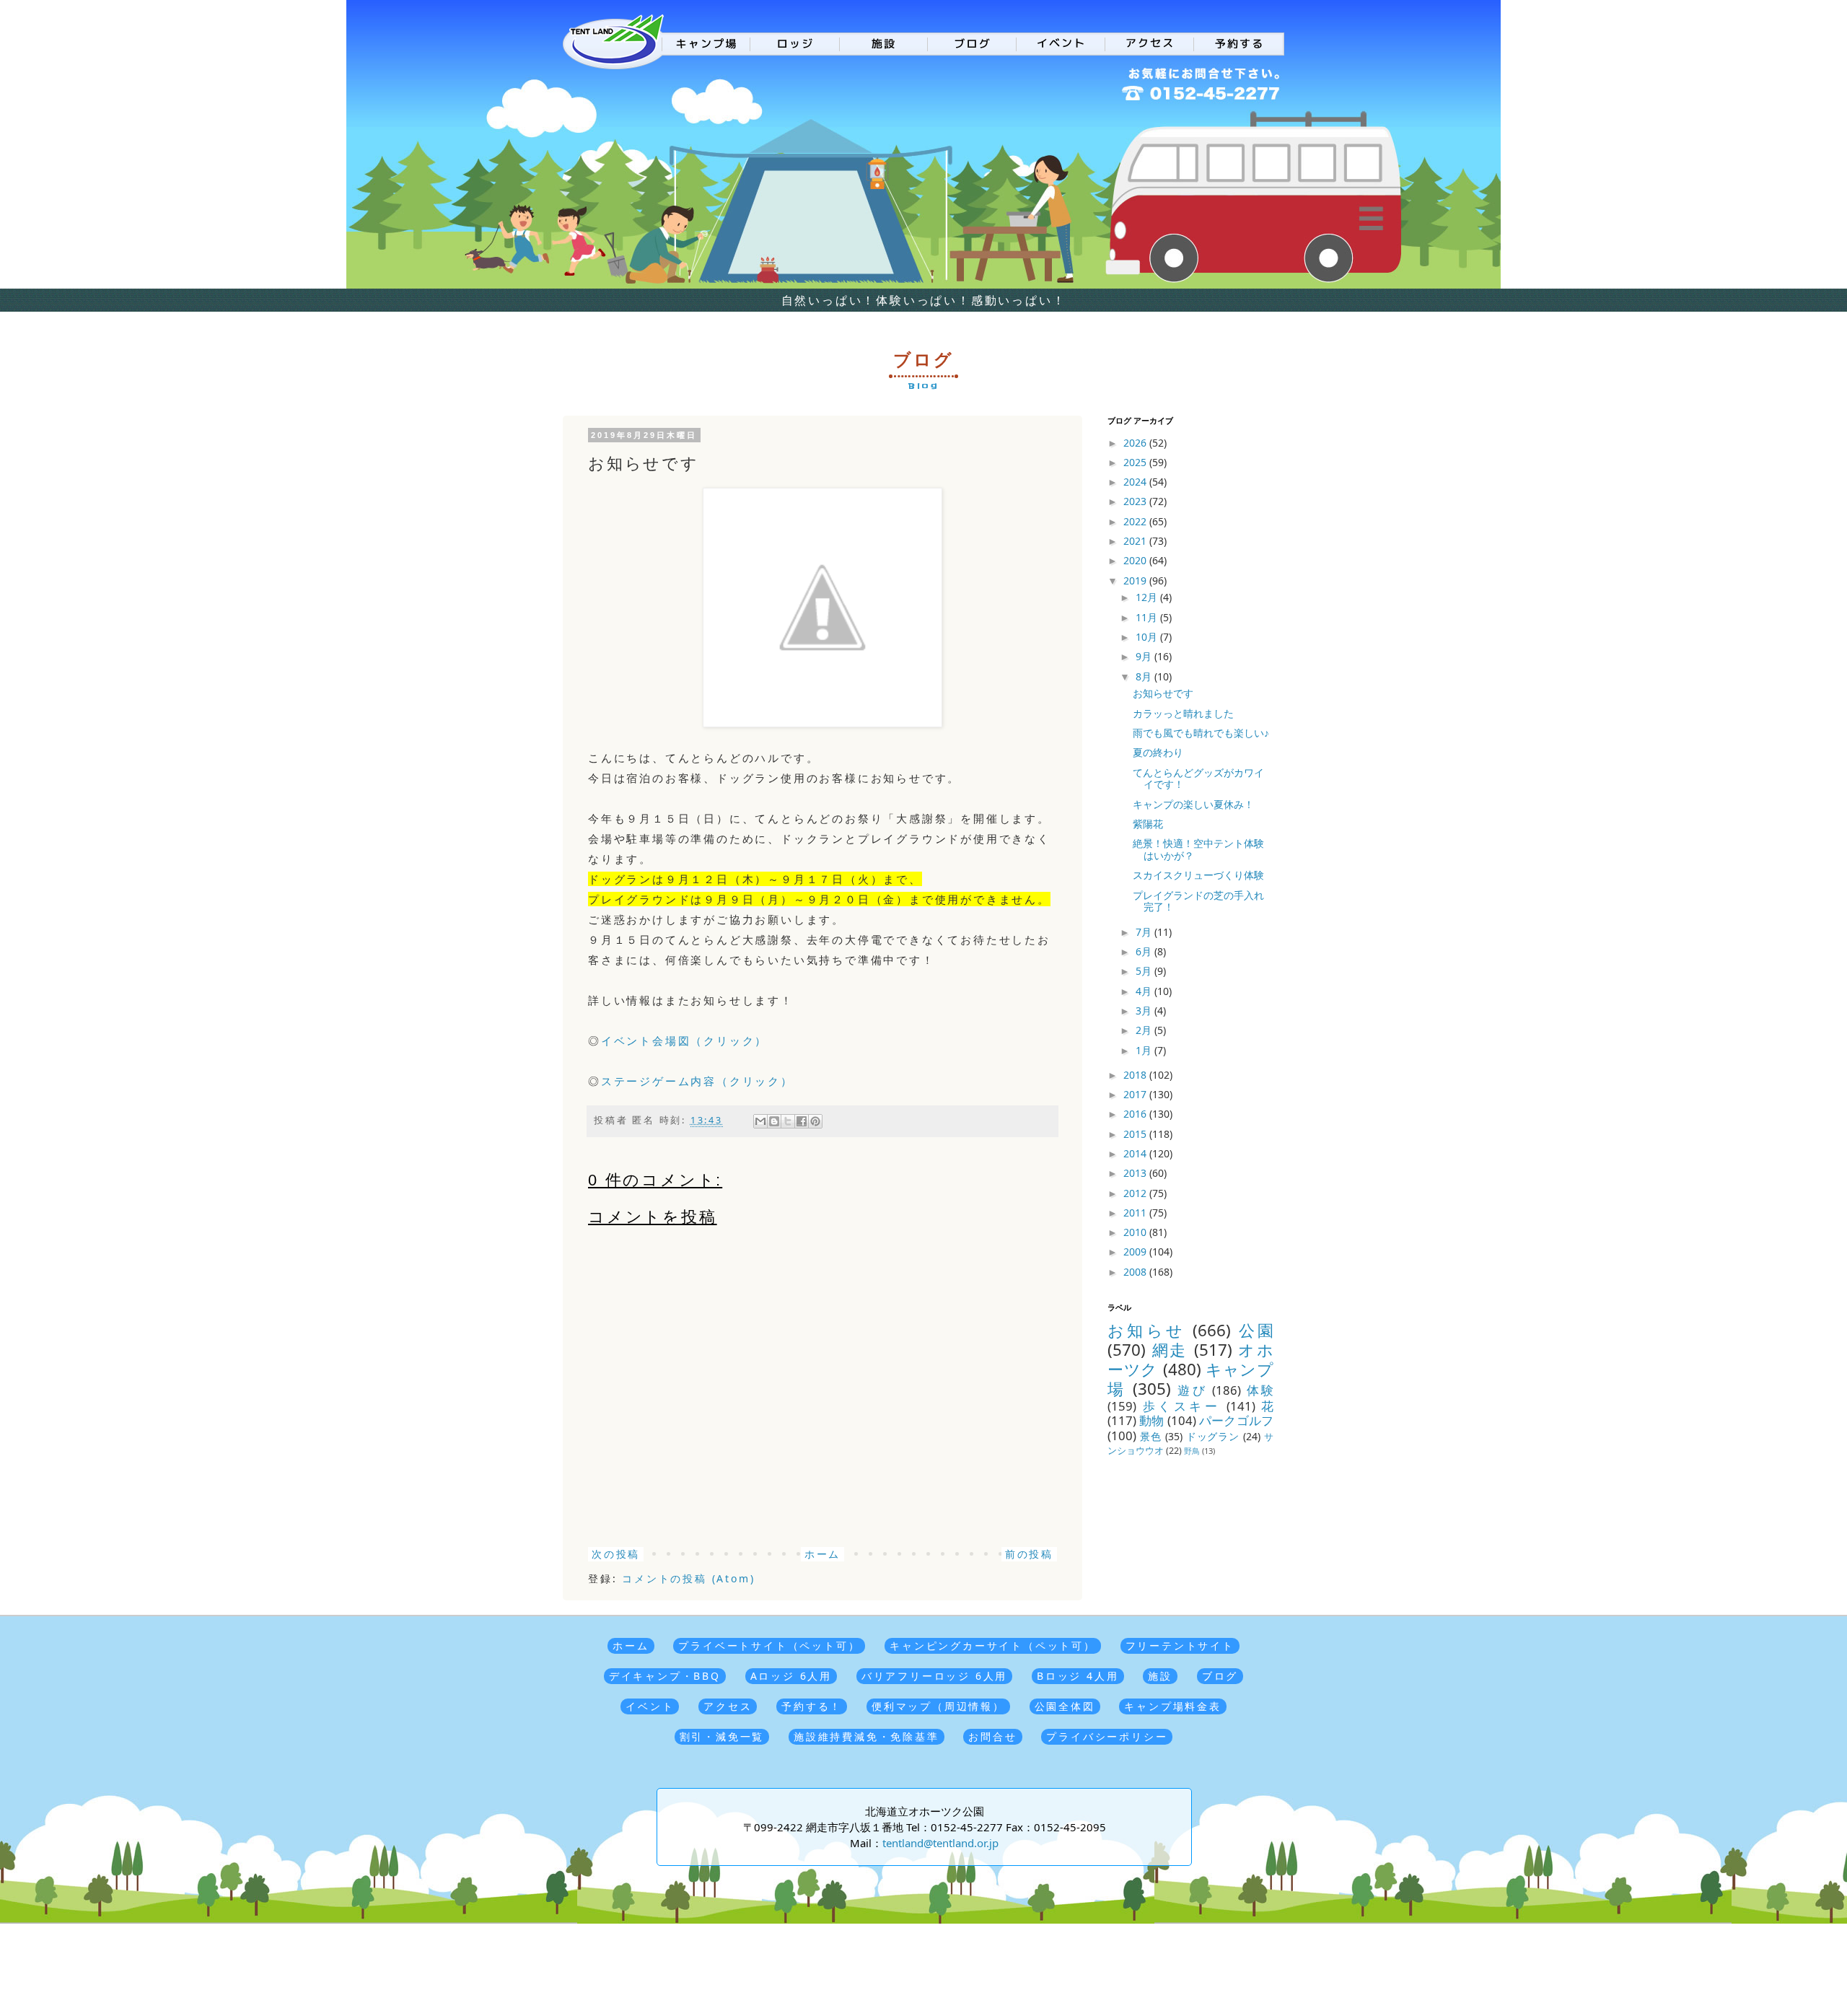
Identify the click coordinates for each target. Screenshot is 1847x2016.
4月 (1145, 991)
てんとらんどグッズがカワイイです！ (1198, 779)
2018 (1136, 1075)
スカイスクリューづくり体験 (1198, 875)
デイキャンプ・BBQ (665, 1676)
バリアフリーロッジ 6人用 (934, 1676)
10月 (1148, 637)
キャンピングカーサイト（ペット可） (993, 1645)
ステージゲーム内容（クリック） (697, 1081)
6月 (1145, 951)
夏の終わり (1158, 752)
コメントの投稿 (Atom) (688, 1578)
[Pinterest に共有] (815, 1121)
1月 (1145, 1050)
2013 (1136, 1173)
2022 (1136, 521)
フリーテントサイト (1180, 1645)
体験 (1260, 1390)
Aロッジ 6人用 (791, 1676)
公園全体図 (1065, 1706)
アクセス (728, 1706)
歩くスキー (1182, 1406)
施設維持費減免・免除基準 (867, 1736)
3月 (1145, 1011)
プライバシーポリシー (1107, 1736)
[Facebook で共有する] (802, 1121)
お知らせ (1146, 1330)
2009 (1136, 1252)
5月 (1145, 971)
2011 (1136, 1213)
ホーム (822, 1554)
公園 (1256, 1330)
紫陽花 (1148, 824)
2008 (1136, 1272)
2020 (1136, 560)
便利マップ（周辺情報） (938, 1706)
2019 (1136, 580)
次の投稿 (616, 1554)
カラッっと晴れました (1183, 713)
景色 (1151, 1436)
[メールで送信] (760, 1121)
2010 (1136, 1232)
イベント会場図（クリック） (684, 1040)
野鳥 (1192, 1451)
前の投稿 (1029, 1554)
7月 (1145, 932)
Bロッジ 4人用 (1078, 1676)
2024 (1136, 482)
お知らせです (1163, 693)
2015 (1136, 1134)
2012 (1136, 1193)
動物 (1151, 1420)
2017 (1136, 1094)
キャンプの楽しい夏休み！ (1193, 804)
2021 (1136, 541)
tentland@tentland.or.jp (940, 1843)
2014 (1136, 1153)
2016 (1136, 1114)
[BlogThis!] (774, 1121)
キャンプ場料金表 (1172, 1706)
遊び (1192, 1390)
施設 (1160, 1676)
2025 (1136, 462)
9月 (1145, 656)
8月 (1145, 676)
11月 (1148, 617)
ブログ (1220, 1676)
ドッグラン (1213, 1436)
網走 (1170, 1350)
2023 (1136, 501)
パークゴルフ (1236, 1420)
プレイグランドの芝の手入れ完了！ (1198, 901)
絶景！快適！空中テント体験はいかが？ (1198, 849)
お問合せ (992, 1736)
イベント (650, 1706)
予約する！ (812, 1706)
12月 (1148, 597)
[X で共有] (788, 1121)
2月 (1145, 1030)
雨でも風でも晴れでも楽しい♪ (1201, 733)
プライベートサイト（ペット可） (769, 1645)
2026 (1136, 443)
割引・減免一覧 (722, 1736)
